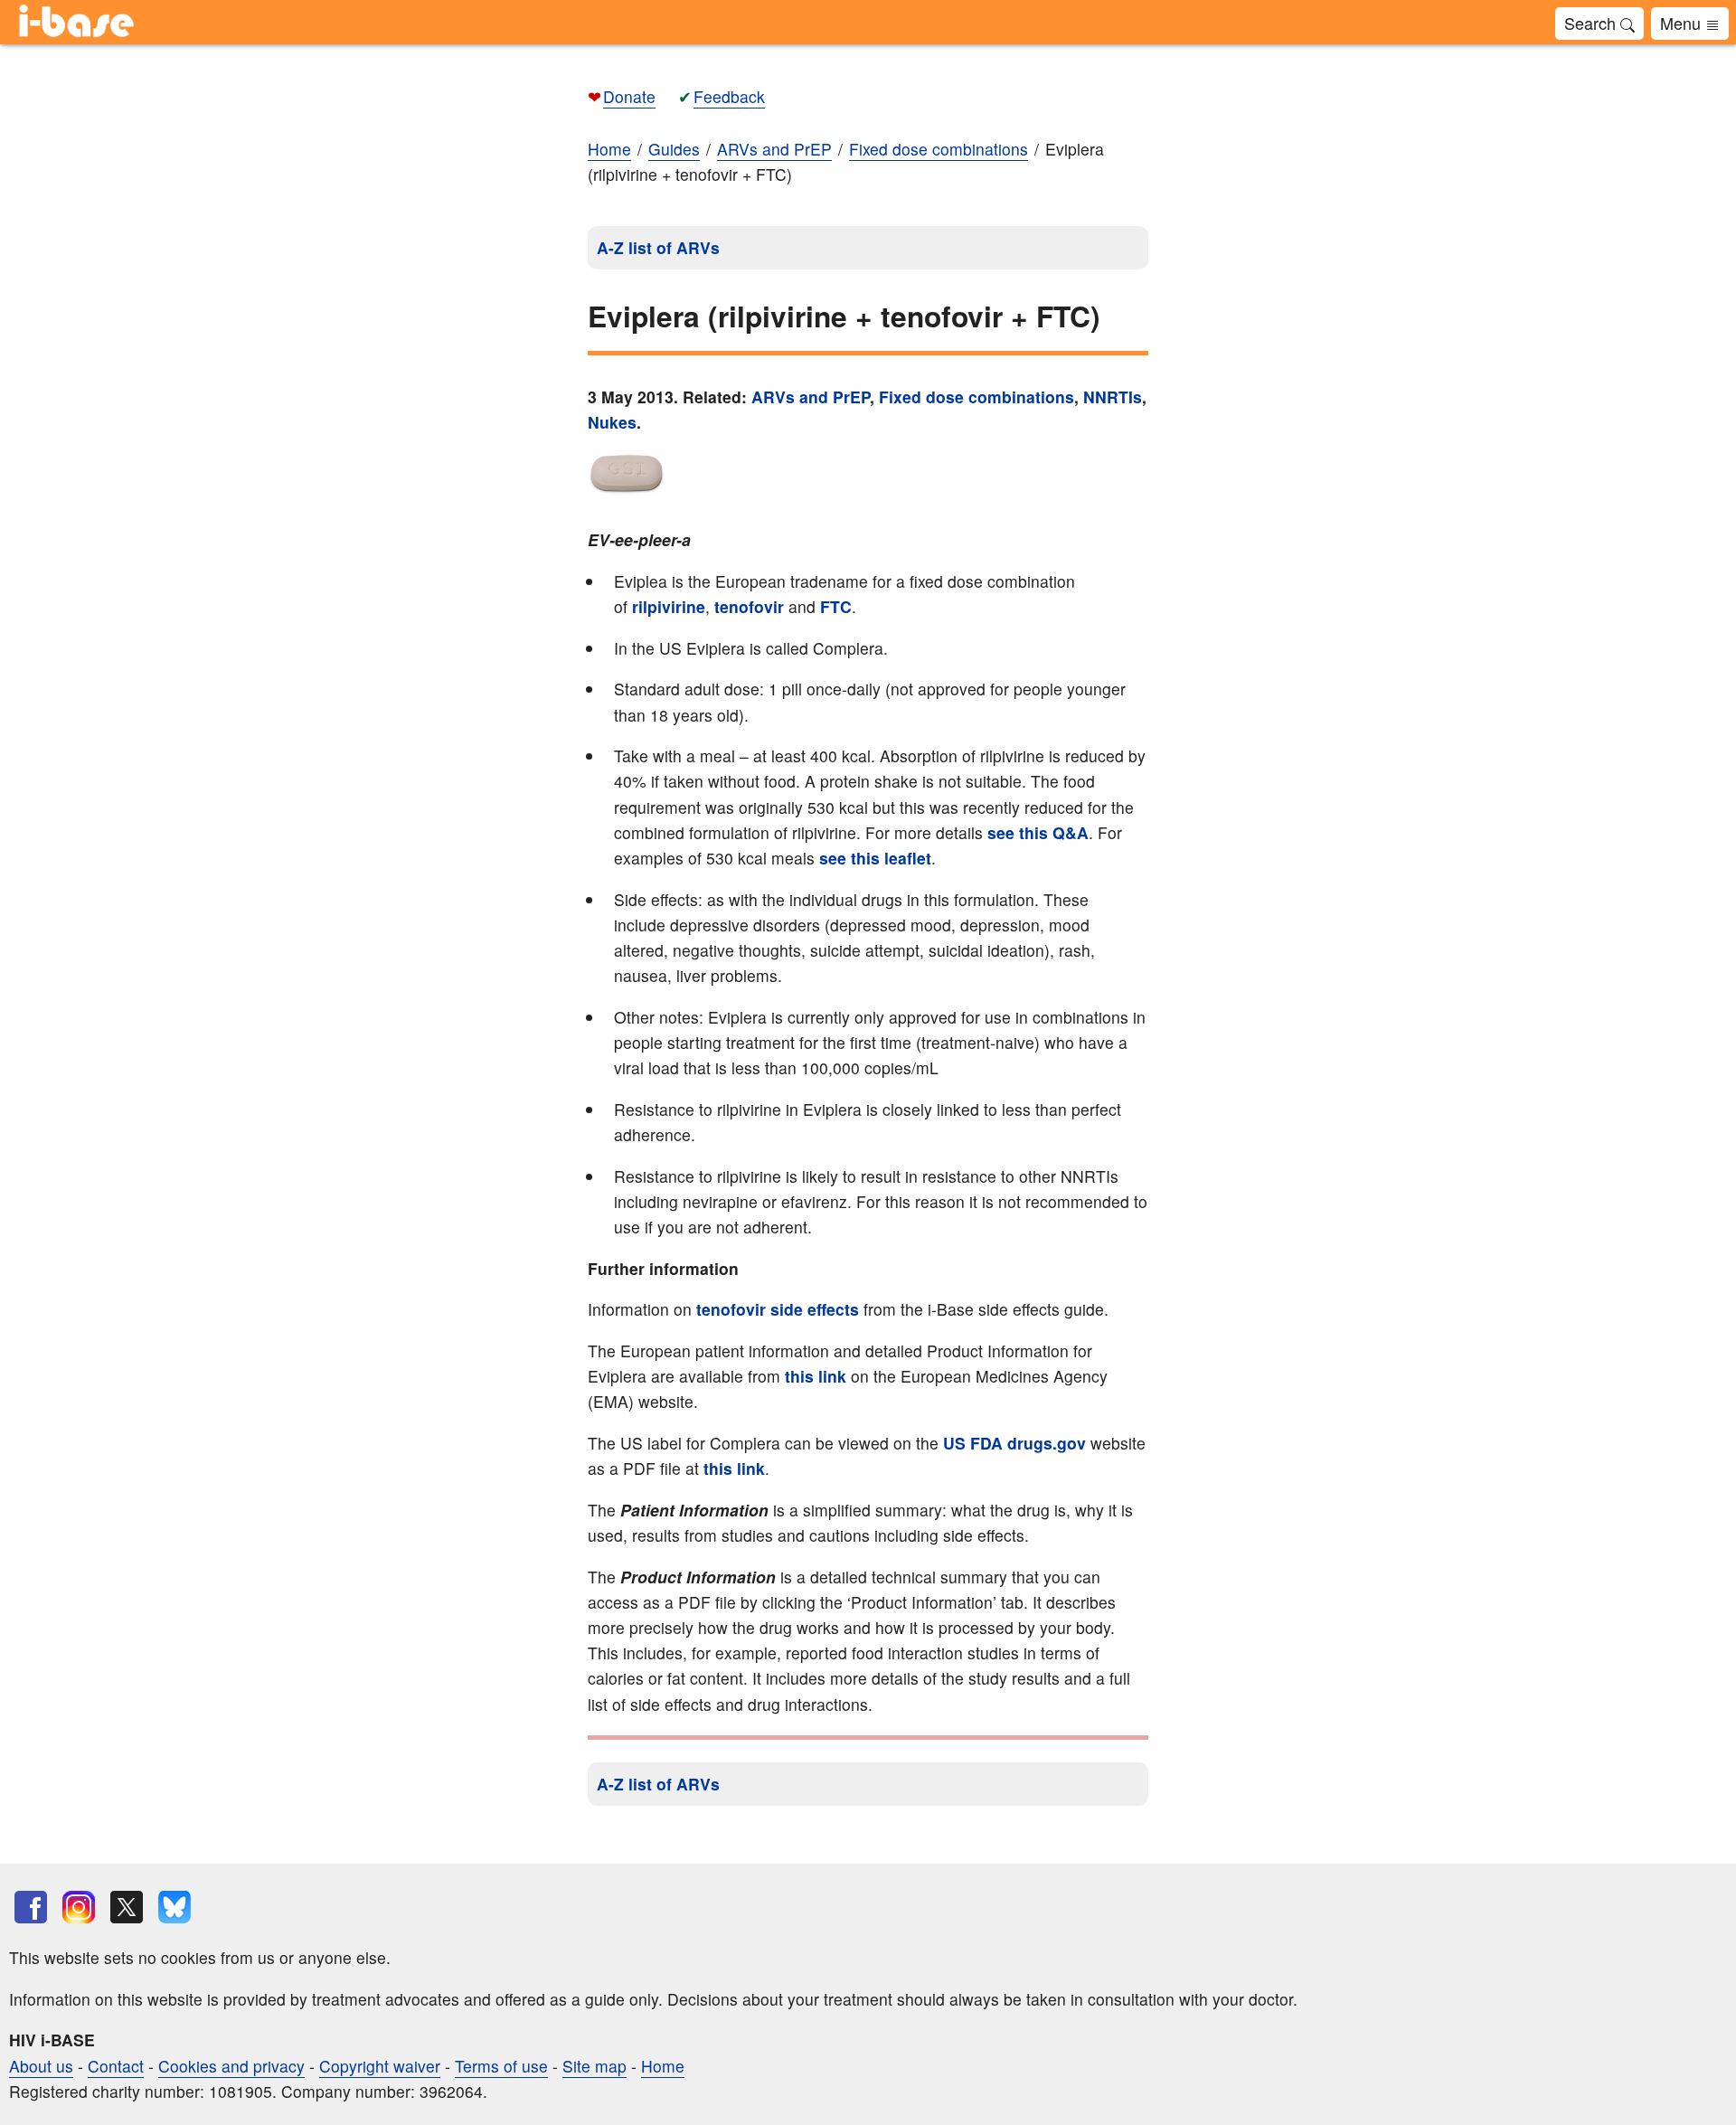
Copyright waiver (380, 2066)
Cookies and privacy (231, 2066)
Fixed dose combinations (976, 397)
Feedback (729, 96)
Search (1592, 23)
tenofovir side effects (778, 1309)
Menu (1683, 23)
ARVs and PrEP (811, 397)
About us (41, 2066)
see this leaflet (875, 858)
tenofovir (749, 606)
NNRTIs (1113, 397)
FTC (836, 606)
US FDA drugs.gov (1017, 1443)
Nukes (612, 422)
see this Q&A (1036, 832)
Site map (594, 2066)
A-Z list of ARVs (658, 247)
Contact (116, 2066)
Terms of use (501, 2066)
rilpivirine (669, 606)
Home (609, 149)
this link (816, 1376)
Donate (629, 96)
